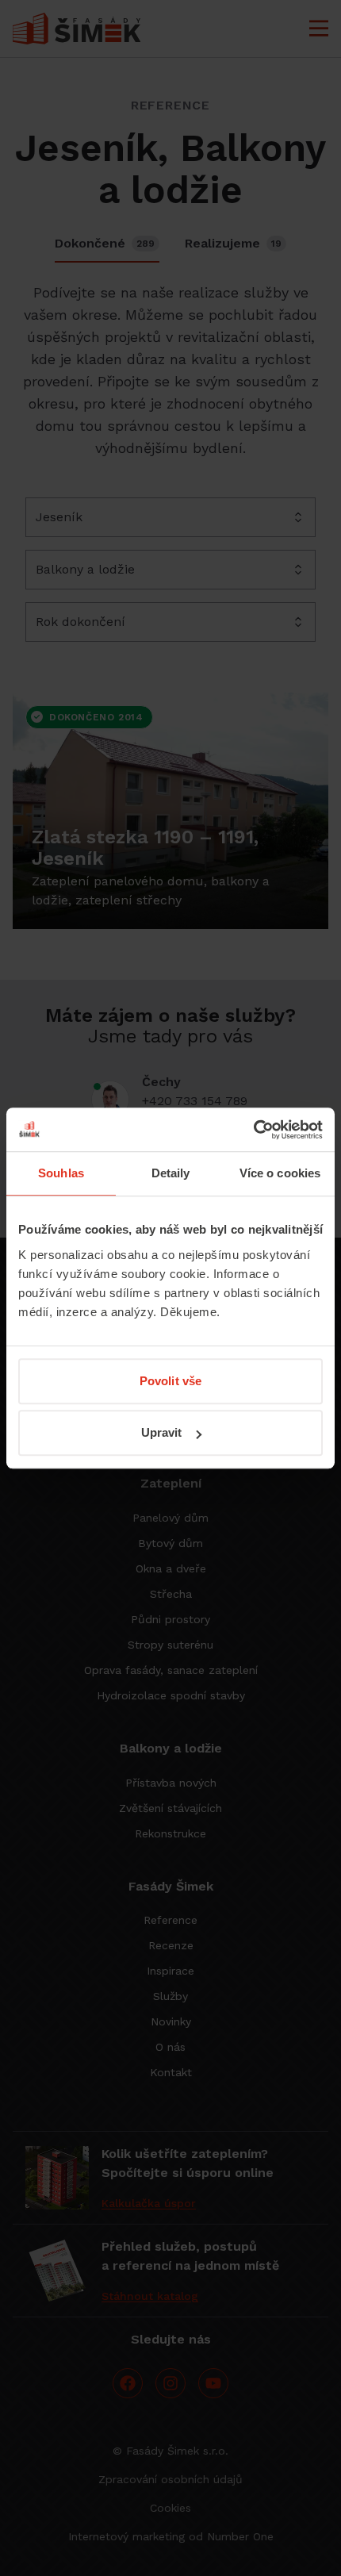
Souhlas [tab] (61, 1173)
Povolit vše (170, 1381)
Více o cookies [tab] (280, 1173)
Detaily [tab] (171, 1173)
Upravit (162, 1432)
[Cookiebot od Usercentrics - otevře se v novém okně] (253, 1130)
